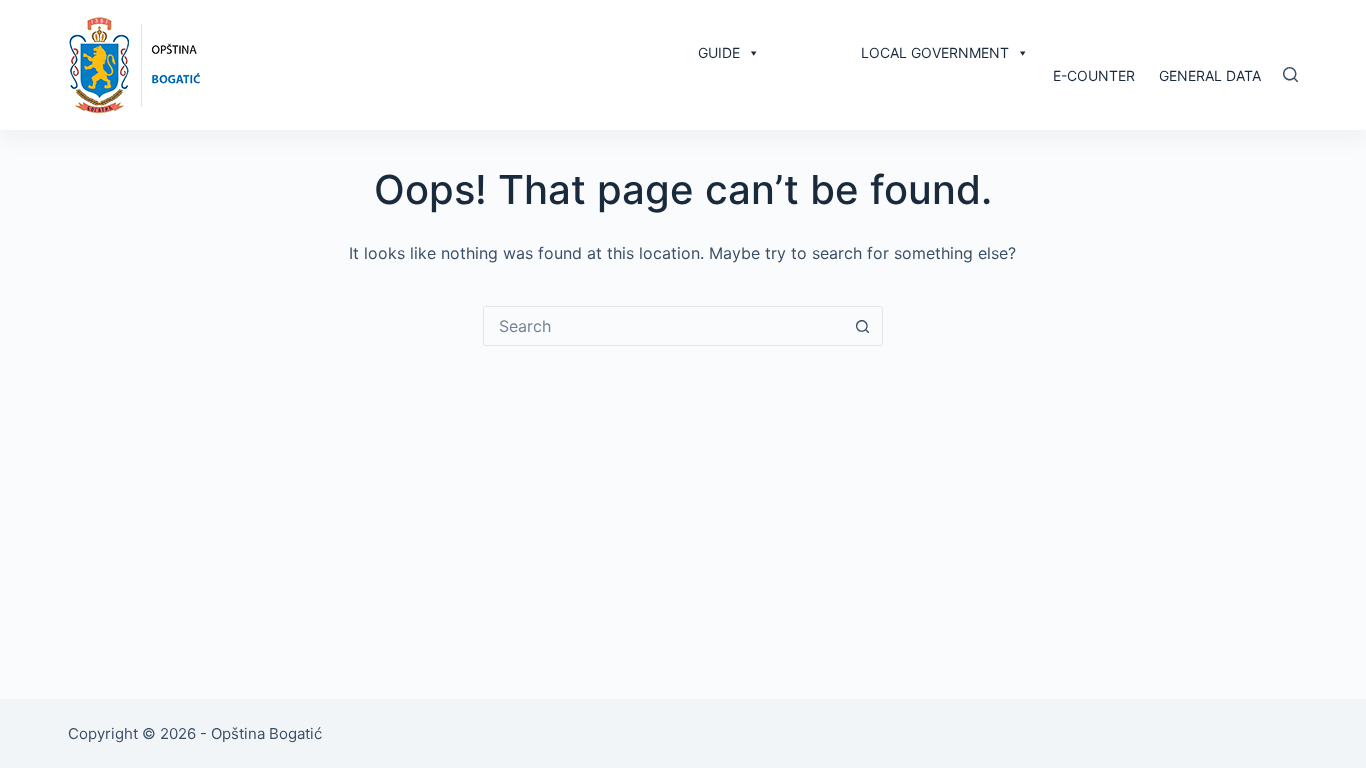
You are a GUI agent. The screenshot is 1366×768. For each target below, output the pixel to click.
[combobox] (664, 326)
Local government (935, 52)
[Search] (1290, 74)
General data (1210, 75)
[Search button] (863, 326)
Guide (719, 52)
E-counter (1094, 75)
